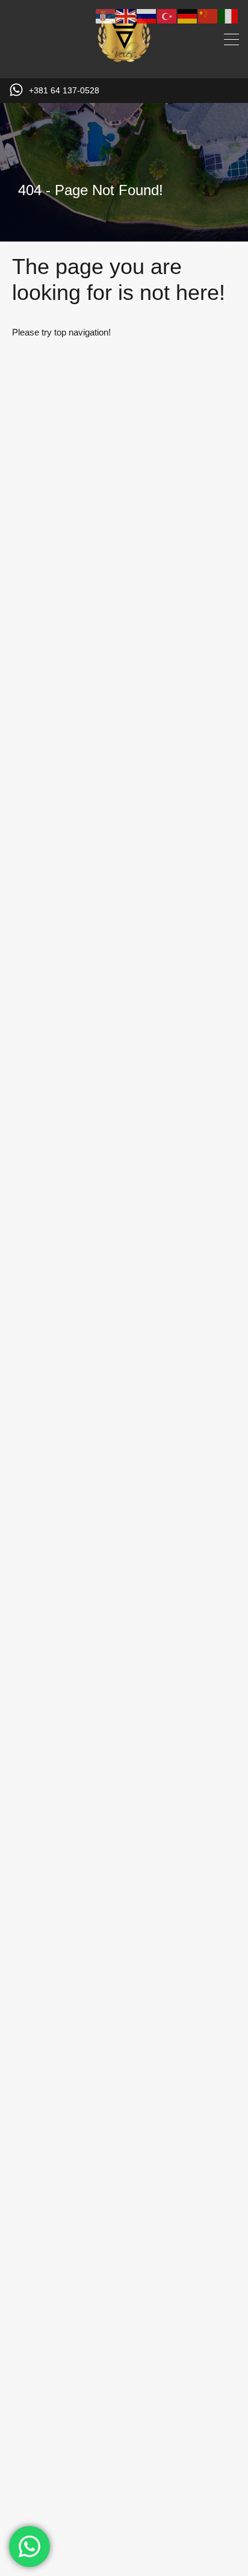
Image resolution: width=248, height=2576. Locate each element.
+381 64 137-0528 (64, 90)
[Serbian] (106, 15)
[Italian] (229, 15)
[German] (188, 15)
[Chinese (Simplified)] (208, 15)
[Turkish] (167, 15)
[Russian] (147, 15)
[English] (126, 15)
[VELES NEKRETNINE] (124, 64)
